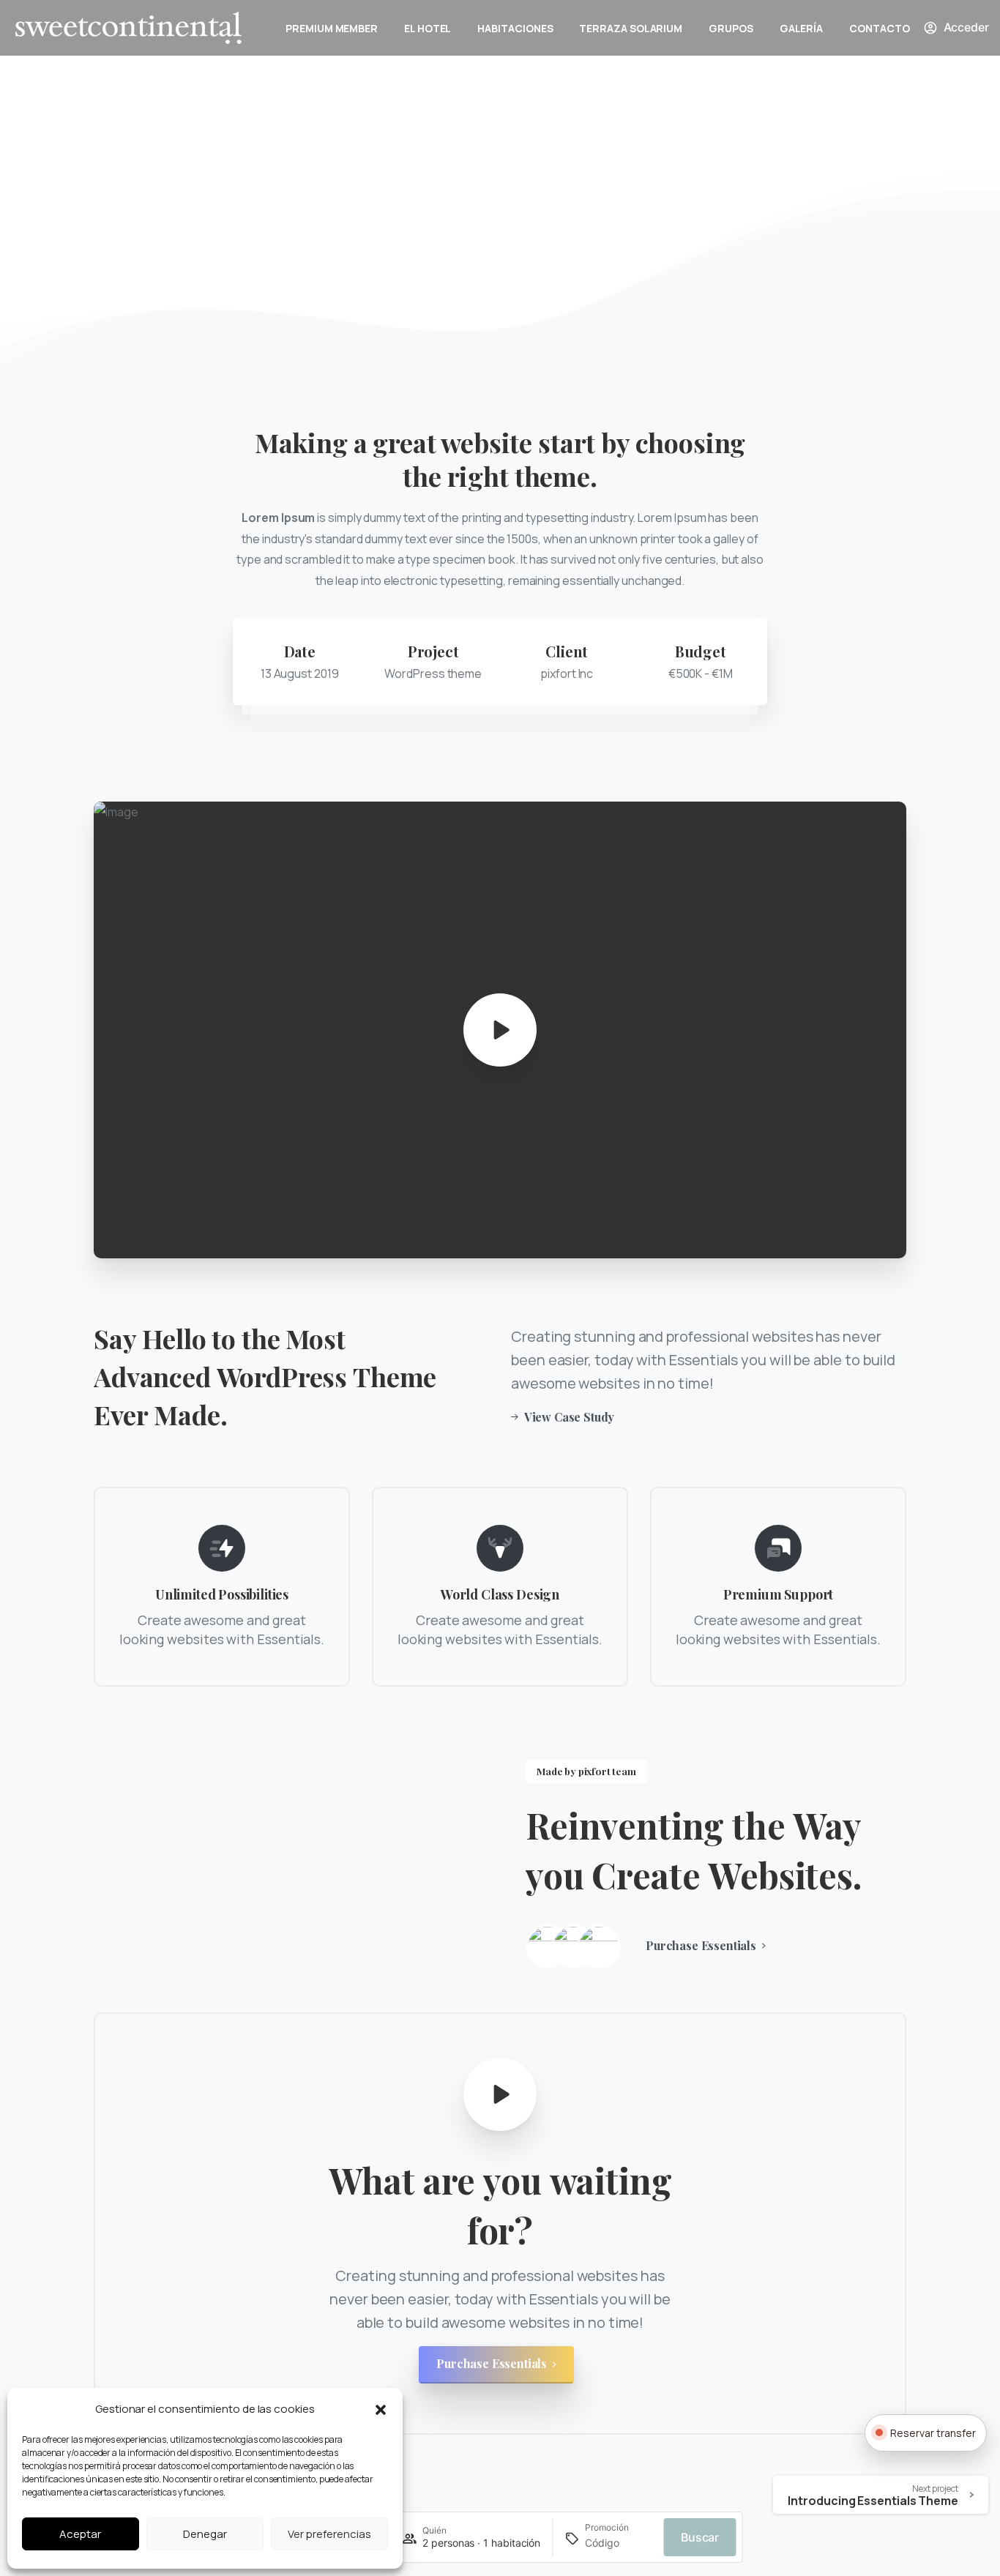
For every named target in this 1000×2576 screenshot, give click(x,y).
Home (378, 229)
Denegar (205, 2534)
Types (427, 229)
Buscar (700, 2537)
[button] (381, 2409)
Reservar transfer (933, 2433)
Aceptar (80, 2534)
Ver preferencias (329, 2534)
